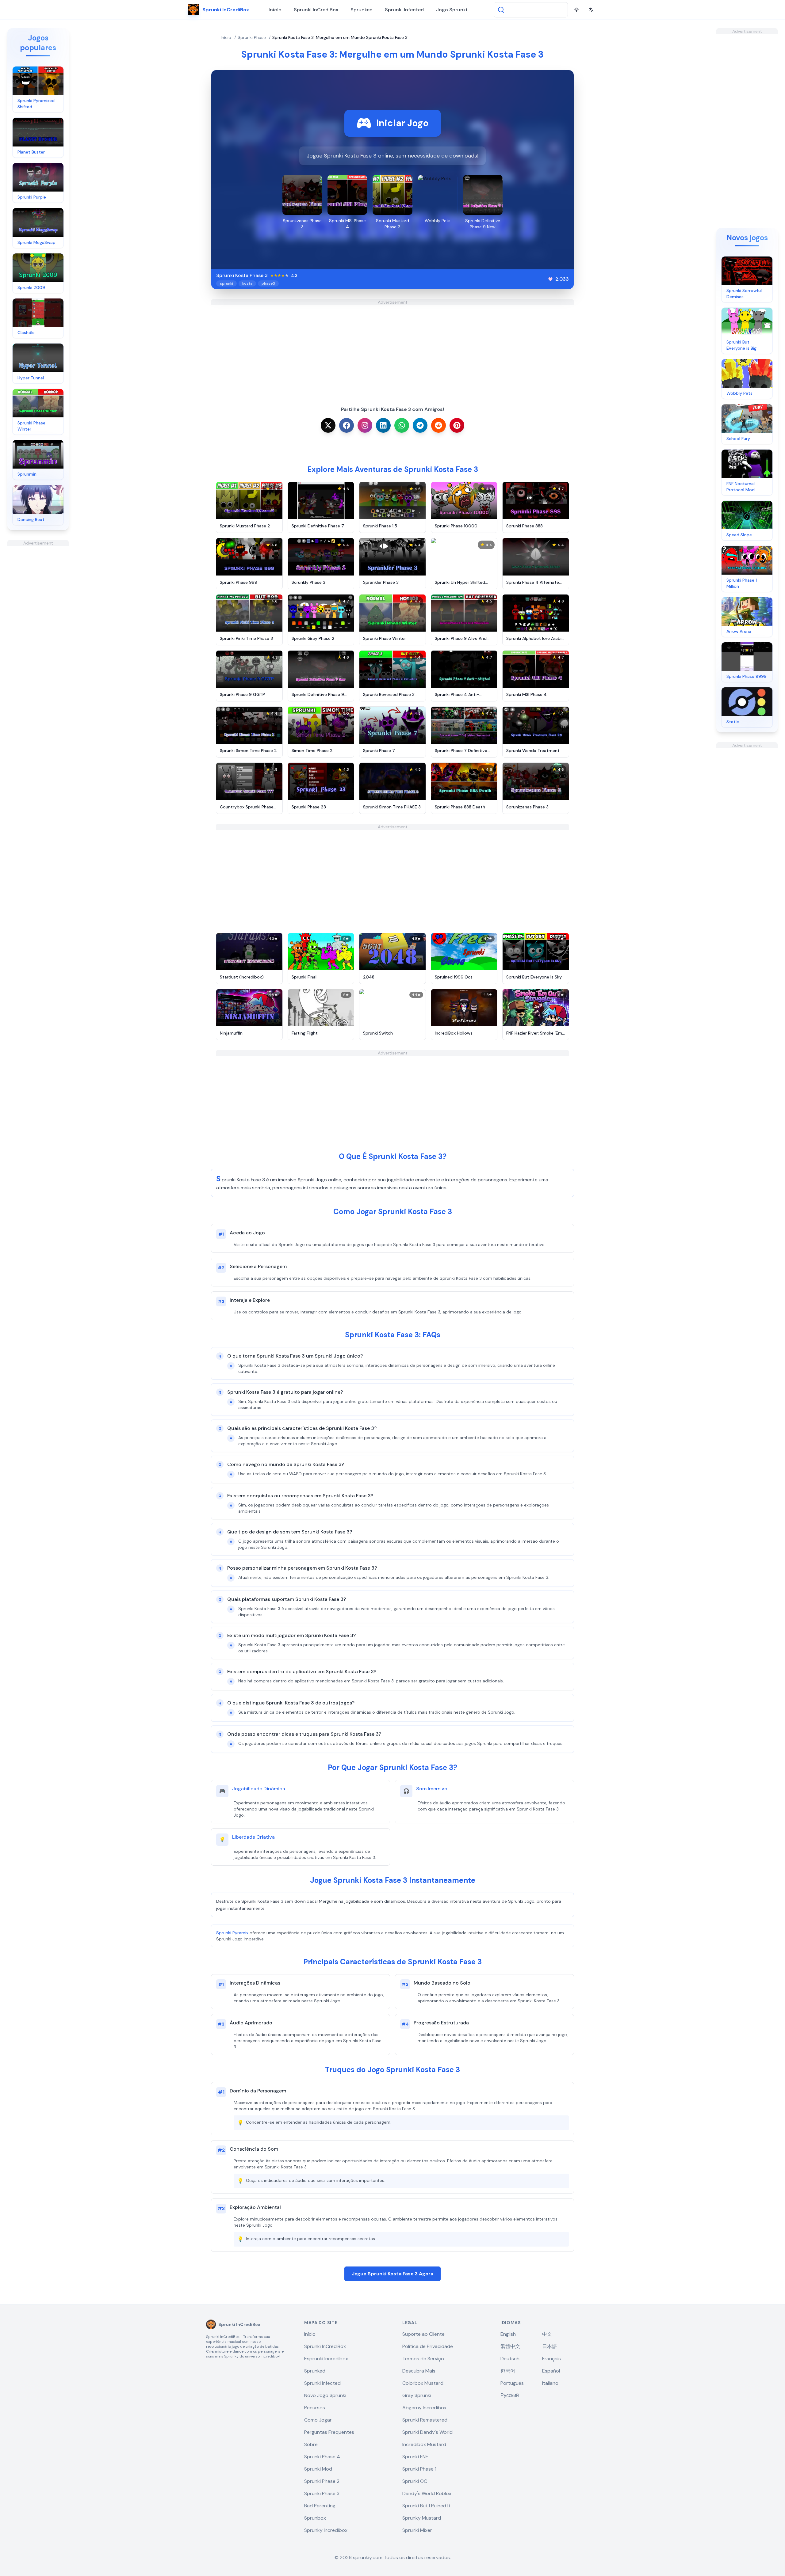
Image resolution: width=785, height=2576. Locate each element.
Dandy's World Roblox (427, 2493)
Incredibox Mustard (424, 2444)
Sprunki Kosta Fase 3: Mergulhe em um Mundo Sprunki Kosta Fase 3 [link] (340, 37)
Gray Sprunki (417, 2395)
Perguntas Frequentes (329, 2432)
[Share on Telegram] (420, 425)
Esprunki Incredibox (326, 2359)
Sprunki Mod (318, 2469)
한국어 (508, 2371)
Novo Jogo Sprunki (325, 2395)
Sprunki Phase (252, 37)
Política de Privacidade (428, 2346)
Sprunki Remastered (425, 2420)
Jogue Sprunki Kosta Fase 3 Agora (392, 2274)
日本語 (549, 2346)
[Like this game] (550, 279)
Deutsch (510, 2359)
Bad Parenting (320, 2506)
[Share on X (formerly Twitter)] (328, 425)
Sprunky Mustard (422, 2518)
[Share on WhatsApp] (402, 425)
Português (512, 2383)
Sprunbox (315, 2518)
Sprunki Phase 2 (322, 2481)
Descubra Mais (419, 2371)
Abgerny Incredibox (424, 2408)
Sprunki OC (415, 2481)
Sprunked (362, 10)
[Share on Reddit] (438, 425)
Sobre (311, 2444)
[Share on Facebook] (347, 425)
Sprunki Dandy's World (427, 2432)
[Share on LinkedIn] (383, 425)
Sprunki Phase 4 (322, 2457)
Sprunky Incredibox (326, 2530)
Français (551, 2359)
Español (551, 2371)
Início (275, 10)
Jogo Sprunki (452, 10)
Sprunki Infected (404, 10)
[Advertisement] (38, 638)
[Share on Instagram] (365, 425)
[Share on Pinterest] (457, 425)
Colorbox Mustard (423, 2383)
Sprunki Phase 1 (419, 2469)
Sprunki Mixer (417, 2530)
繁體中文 (510, 2346)
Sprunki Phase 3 (322, 2493)
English (508, 2334)
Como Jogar (318, 2420)
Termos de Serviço (423, 2359)
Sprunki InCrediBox (316, 10)
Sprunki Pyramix (232, 1933)
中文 (547, 2334)
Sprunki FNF (415, 2457)
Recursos (315, 2408)
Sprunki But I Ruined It (426, 2506)
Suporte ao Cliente (423, 2334)
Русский (510, 2395)
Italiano (550, 2383)
